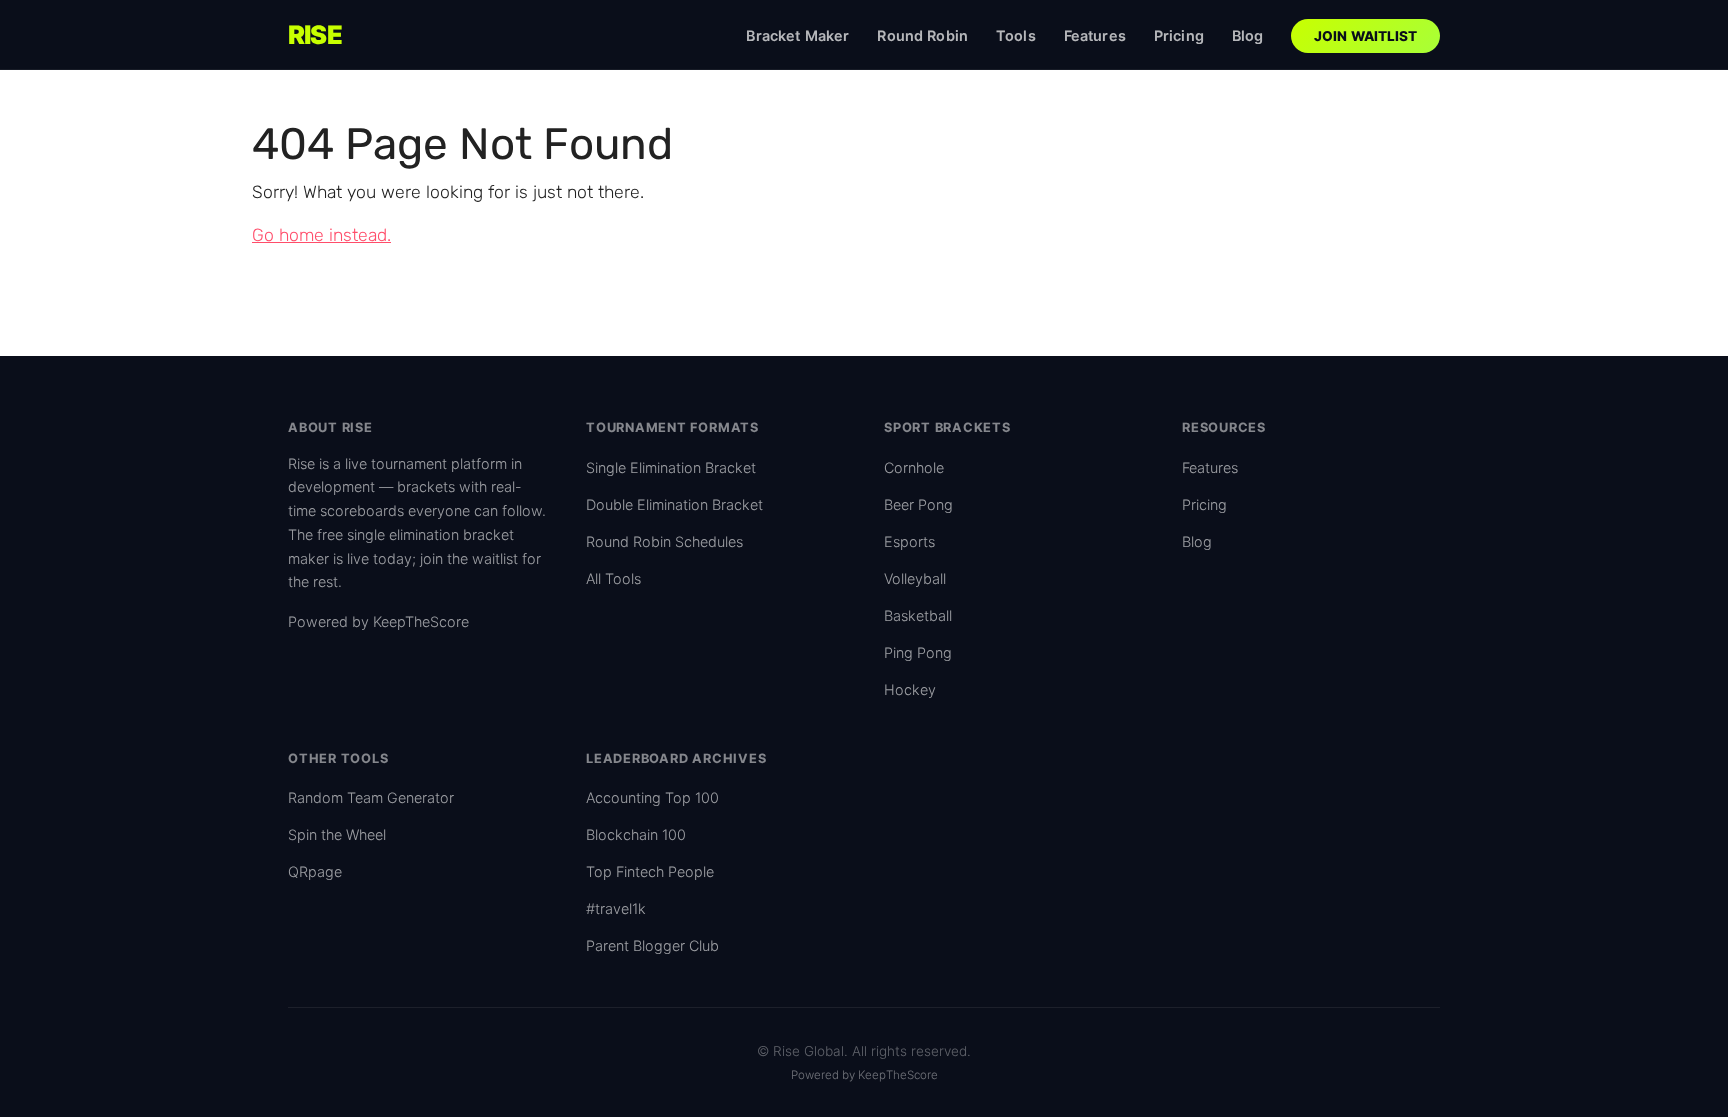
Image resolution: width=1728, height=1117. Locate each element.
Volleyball (915, 578)
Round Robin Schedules (664, 541)
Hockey (910, 689)
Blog (1248, 35)
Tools (1016, 35)
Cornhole (914, 467)
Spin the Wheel (337, 834)
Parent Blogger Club (652, 945)
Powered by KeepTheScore (378, 621)
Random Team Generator (371, 797)
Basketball (918, 615)
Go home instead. (321, 235)
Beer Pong (918, 504)
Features (1095, 35)
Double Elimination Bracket (674, 504)
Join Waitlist (1366, 36)
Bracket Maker (797, 35)
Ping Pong (918, 652)
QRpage (315, 871)
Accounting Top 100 (652, 797)
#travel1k (616, 908)
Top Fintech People (650, 871)
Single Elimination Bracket (671, 467)
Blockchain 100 (636, 834)
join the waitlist (469, 558)
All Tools (613, 578)
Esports (909, 541)
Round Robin (922, 35)
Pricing (1179, 35)
